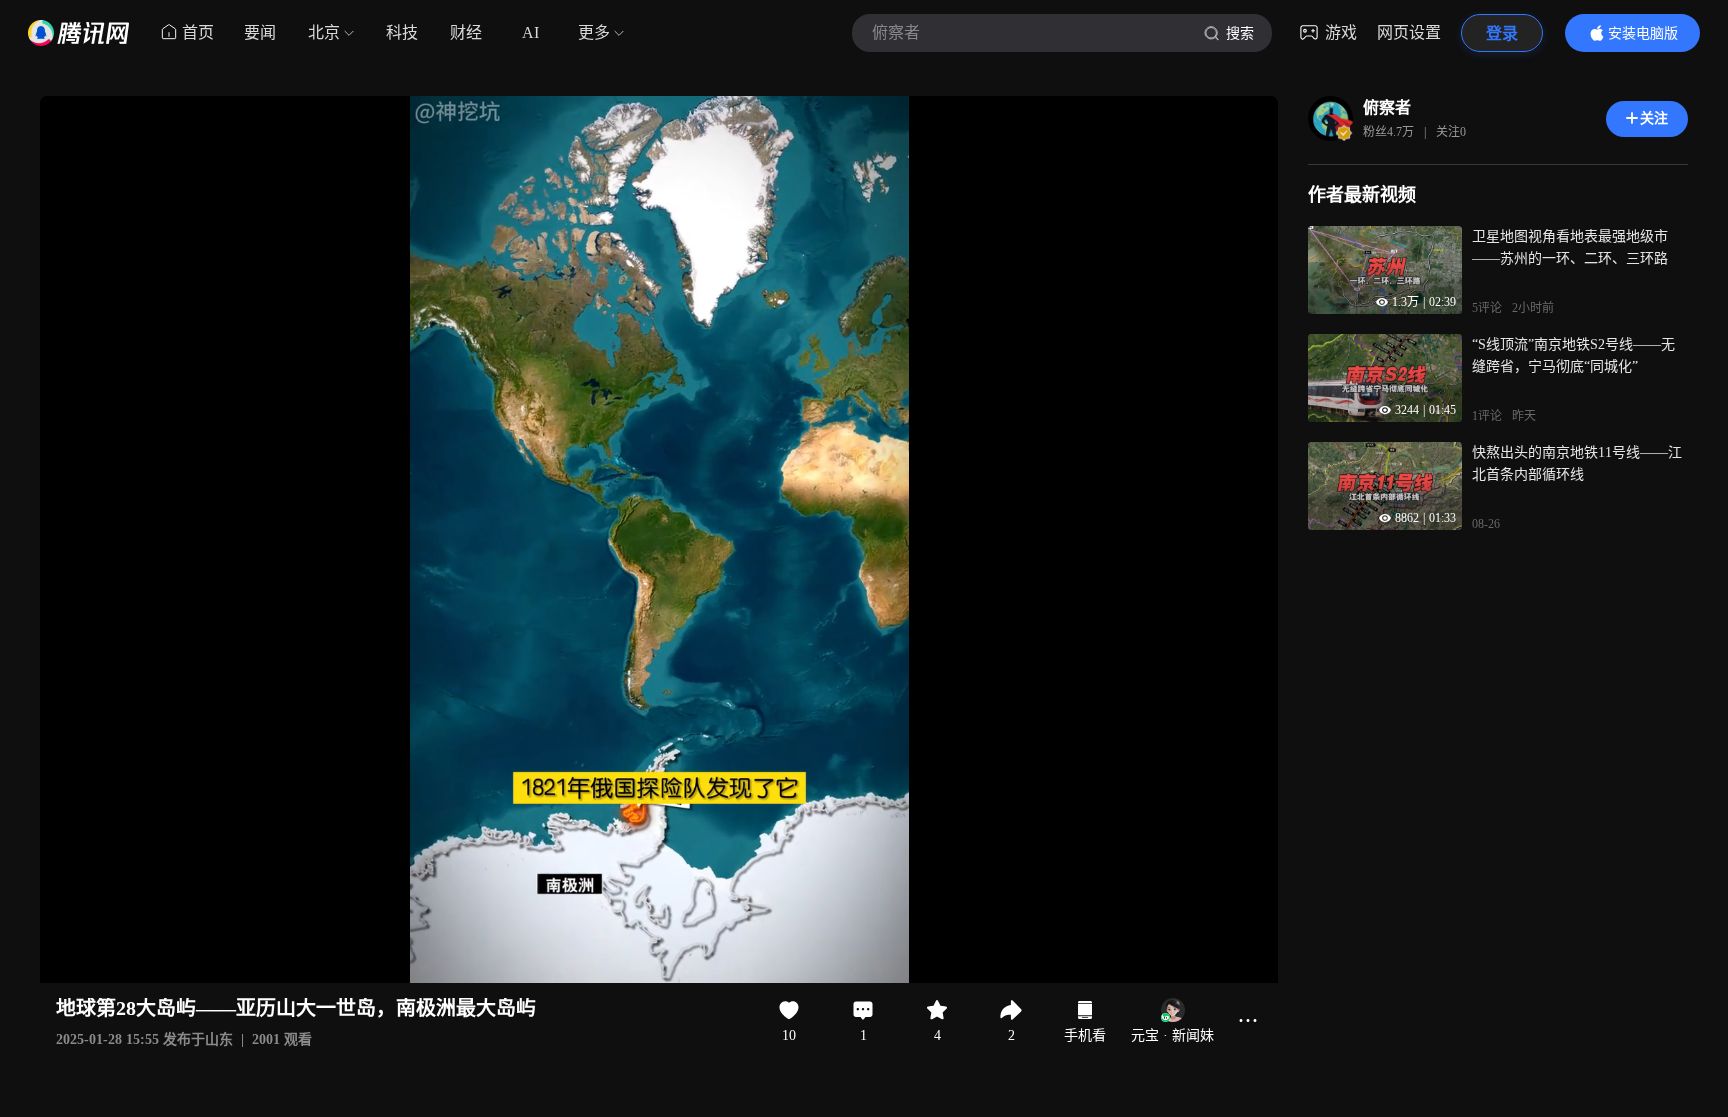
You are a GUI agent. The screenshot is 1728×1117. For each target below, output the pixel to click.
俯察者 (1387, 107)
